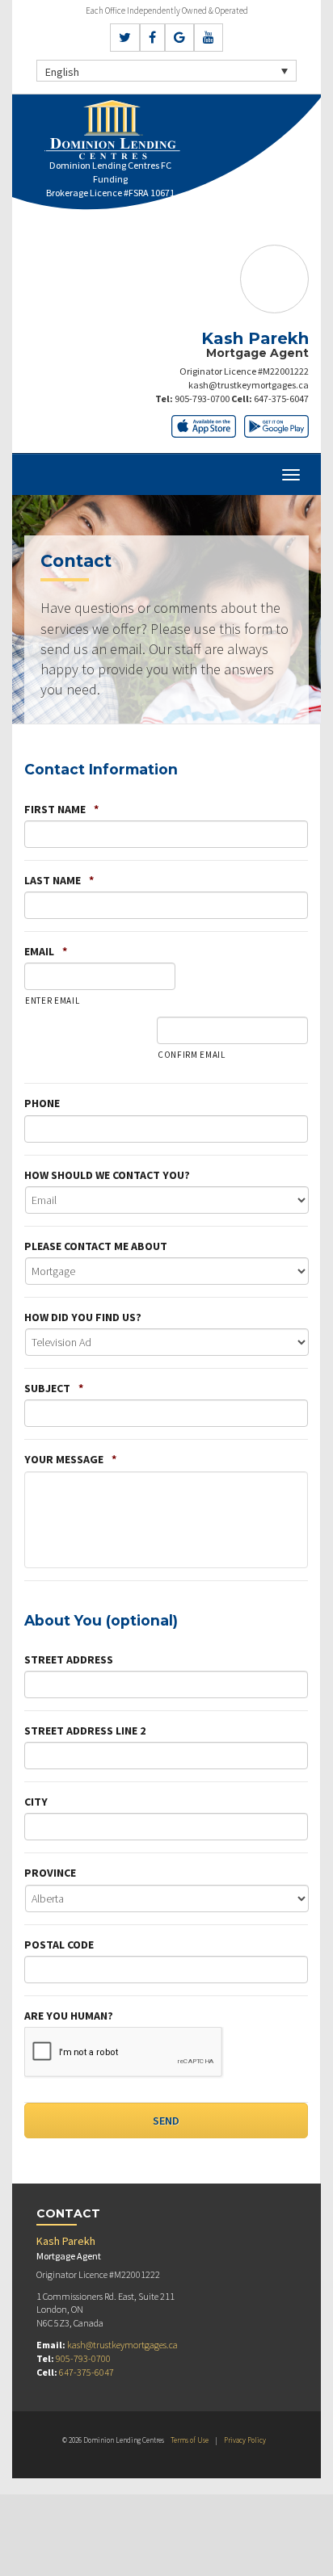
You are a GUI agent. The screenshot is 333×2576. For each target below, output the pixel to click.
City (36, 1802)
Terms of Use (190, 2440)
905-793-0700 (202, 399)
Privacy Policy (245, 2440)
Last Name (59, 880)
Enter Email (52, 1001)
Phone (42, 1103)
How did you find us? (83, 1317)
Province (50, 1873)
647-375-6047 (281, 399)
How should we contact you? (107, 1175)
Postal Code (59, 1945)
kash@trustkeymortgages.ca (249, 385)
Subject (54, 1388)
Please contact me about (96, 1246)
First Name (61, 809)
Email (46, 951)
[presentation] (124, 2052)
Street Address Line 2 (85, 1731)
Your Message (70, 1459)
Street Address (69, 1659)
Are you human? (69, 2016)
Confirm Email (192, 1055)
